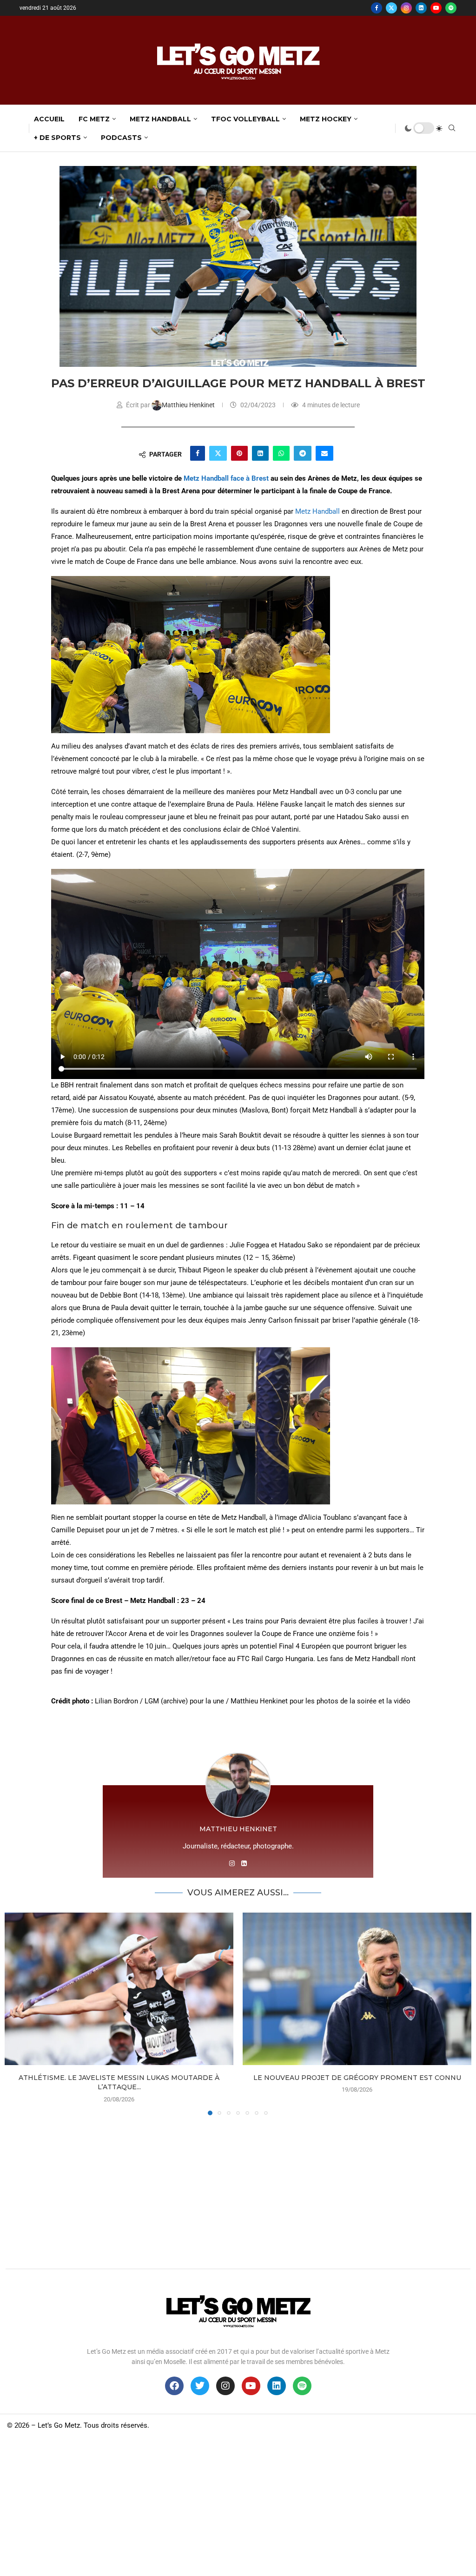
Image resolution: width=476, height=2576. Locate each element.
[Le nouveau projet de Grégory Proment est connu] (357, 1989)
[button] (17, 2013)
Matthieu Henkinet (189, 405)
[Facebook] (377, 8)
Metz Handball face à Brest (226, 478)
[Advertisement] (238, 2190)
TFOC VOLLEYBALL (245, 119)
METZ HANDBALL (160, 119)
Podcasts (121, 138)
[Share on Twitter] (218, 453)
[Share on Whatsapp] (281, 453)
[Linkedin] (421, 8)
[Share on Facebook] (198, 453)
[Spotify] (451, 8)
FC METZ (94, 119)
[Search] (452, 128)
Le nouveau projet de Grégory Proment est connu (357, 2078)
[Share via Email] (324, 453)
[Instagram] (406, 8)
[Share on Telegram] (303, 453)
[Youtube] (436, 8)
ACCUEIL (49, 119)
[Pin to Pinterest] (239, 453)
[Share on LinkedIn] (260, 453)
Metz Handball (317, 511)
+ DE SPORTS (57, 138)
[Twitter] (391, 8)
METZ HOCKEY (326, 119)
